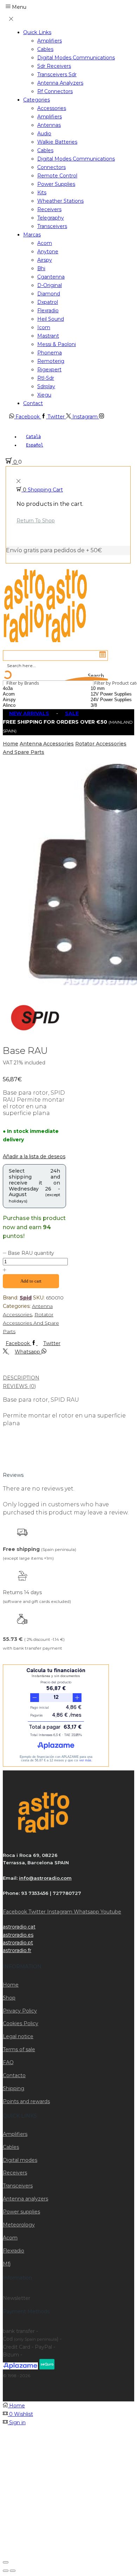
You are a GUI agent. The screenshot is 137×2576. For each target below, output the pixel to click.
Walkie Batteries (57, 142)
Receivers (49, 209)
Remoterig (51, 361)
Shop (9, 1998)
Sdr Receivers (54, 66)
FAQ (8, 2062)
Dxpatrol (48, 302)
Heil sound (51, 319)
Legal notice (18, 2036)
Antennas (49, 125)
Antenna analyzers (25, 2199)
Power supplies (21, 2212)
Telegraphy (51, 218)
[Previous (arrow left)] (6, 2571)
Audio (44, 133)
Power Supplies (56, 184)
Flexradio (48, 311)
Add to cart (31, 1281)
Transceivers (52, 226)
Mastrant (48, 336)
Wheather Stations (60, 201)
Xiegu (44, 395)
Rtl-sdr (46, 378)
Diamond (49, 294)
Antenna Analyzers (60, 83)
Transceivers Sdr (57, 74)
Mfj (7, 2264)
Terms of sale (19, 2049)
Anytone (48, 252)
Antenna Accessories (47, 744)
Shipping (14, 2088)
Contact (33, 403)
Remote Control (57, 176)
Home (11, 744)
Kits (42, 193)
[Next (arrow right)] (13, 2571)
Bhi (41, 268)
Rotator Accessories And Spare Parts (31, 1323)
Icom (44, 327)
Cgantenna (51, 277)
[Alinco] (27, 705)
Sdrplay (46, 386)
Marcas (32, 235)
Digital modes (20, 2160)
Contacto (14, 2075)
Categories (37, 100)
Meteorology (19, 2225)
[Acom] (27, 694)
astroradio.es (18, 1935)
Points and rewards (26, 2101)
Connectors (51, 167)
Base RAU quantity (31, 1253)
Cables (45, 49)
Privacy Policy (20, 2011)
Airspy (45, 260)
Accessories (52, 108)
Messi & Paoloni (57, 344)
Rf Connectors (55, 91)
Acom (45, 243)
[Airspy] (27, 700)
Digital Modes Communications (76, 58)
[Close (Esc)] (6, 2562)
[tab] (68, 1378)
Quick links (37, 32)
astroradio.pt (18, 1943)
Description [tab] (21, 1378)
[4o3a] (27, 689)
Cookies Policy (21, 2023)
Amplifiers (50, 41)
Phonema (50, 353)
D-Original (50, 285)
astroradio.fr (17, 1950)
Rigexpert (49, 370)
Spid (26, 1298)
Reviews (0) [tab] (19, 1386)
